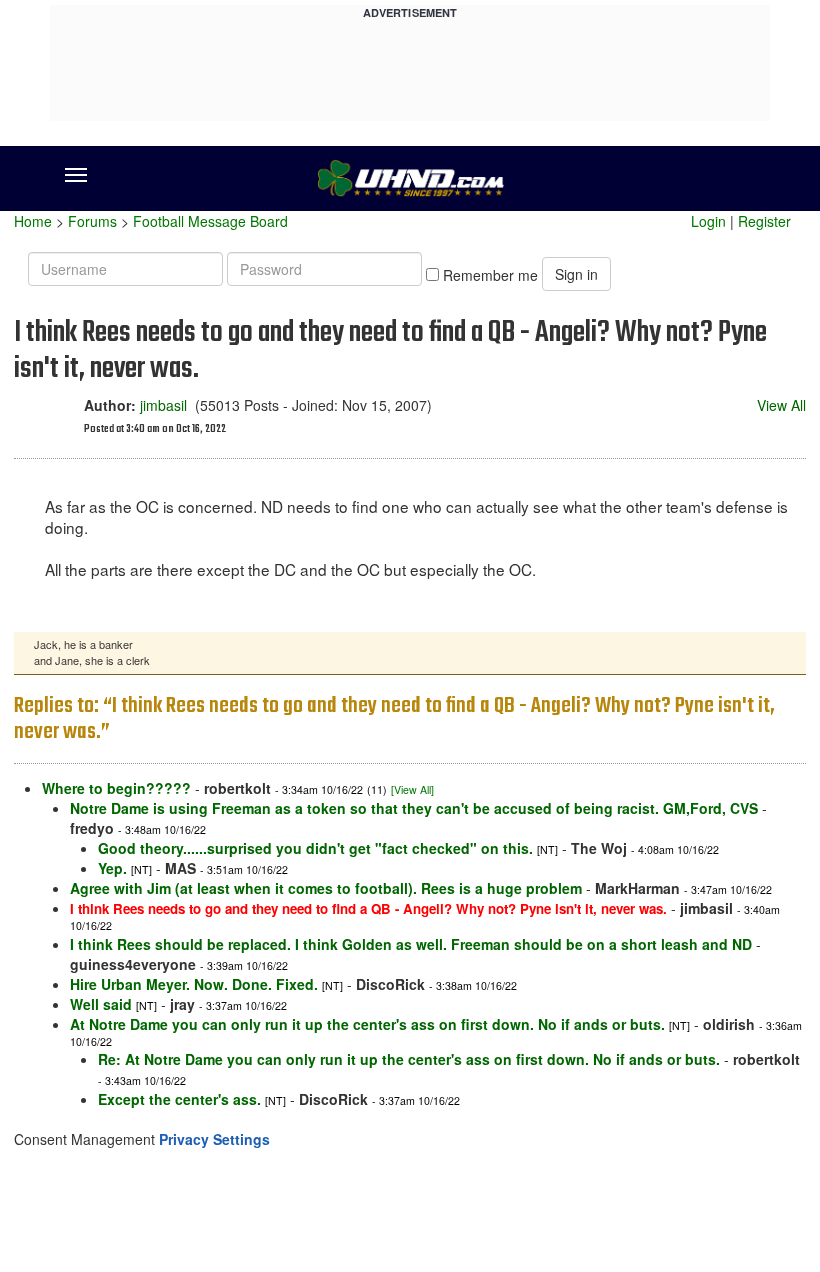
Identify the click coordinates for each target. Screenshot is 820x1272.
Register (764, 221)
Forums (92, 221)
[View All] (412, 789)
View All (781, 405)
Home (33, 221)
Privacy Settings (214, 1139)
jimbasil (163, 405)
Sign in (576, 274)
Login (708, 221)
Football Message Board (210, 221)
